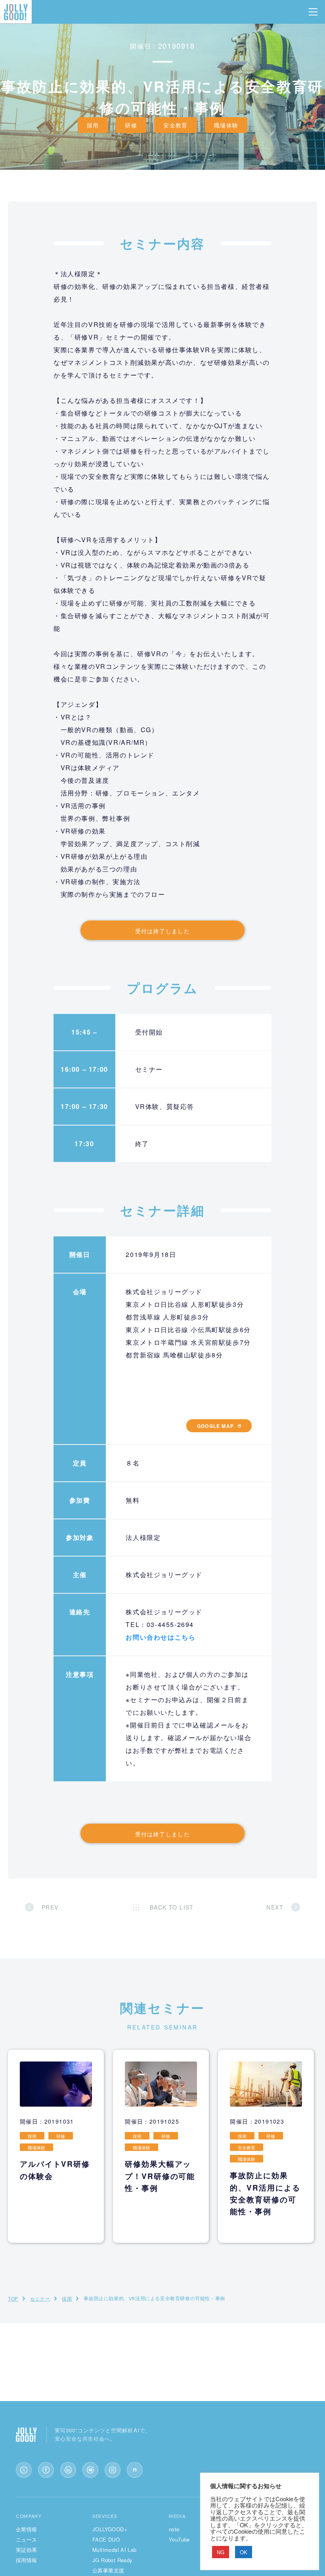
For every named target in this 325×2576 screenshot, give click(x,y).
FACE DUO (106, 2539)
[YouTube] (90, 2470)
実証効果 (27, 2550)
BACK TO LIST (172, 1907)
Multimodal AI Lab (115, 2550)
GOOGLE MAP (215, 1426)
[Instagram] (113, 2470)
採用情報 (27, 2560)
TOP (13, 2298)
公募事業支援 (108, 2570)
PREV (50, 1907)
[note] (135, 2470)
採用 (93, 125)
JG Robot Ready (112, 2560)
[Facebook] (46, 2470)
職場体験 (226, 125)
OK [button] (244, 2552)
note (174, 2529)
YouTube (179, 2539)
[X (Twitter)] (24, 2470)
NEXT (275, 1907)
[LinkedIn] (68, 2470)
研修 (131, 125)
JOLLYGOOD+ (110, 2529)
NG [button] (221, 2552)
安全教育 (176, 125)
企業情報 (27, 2529)
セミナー (40, 2298)
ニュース (27, 2539)
